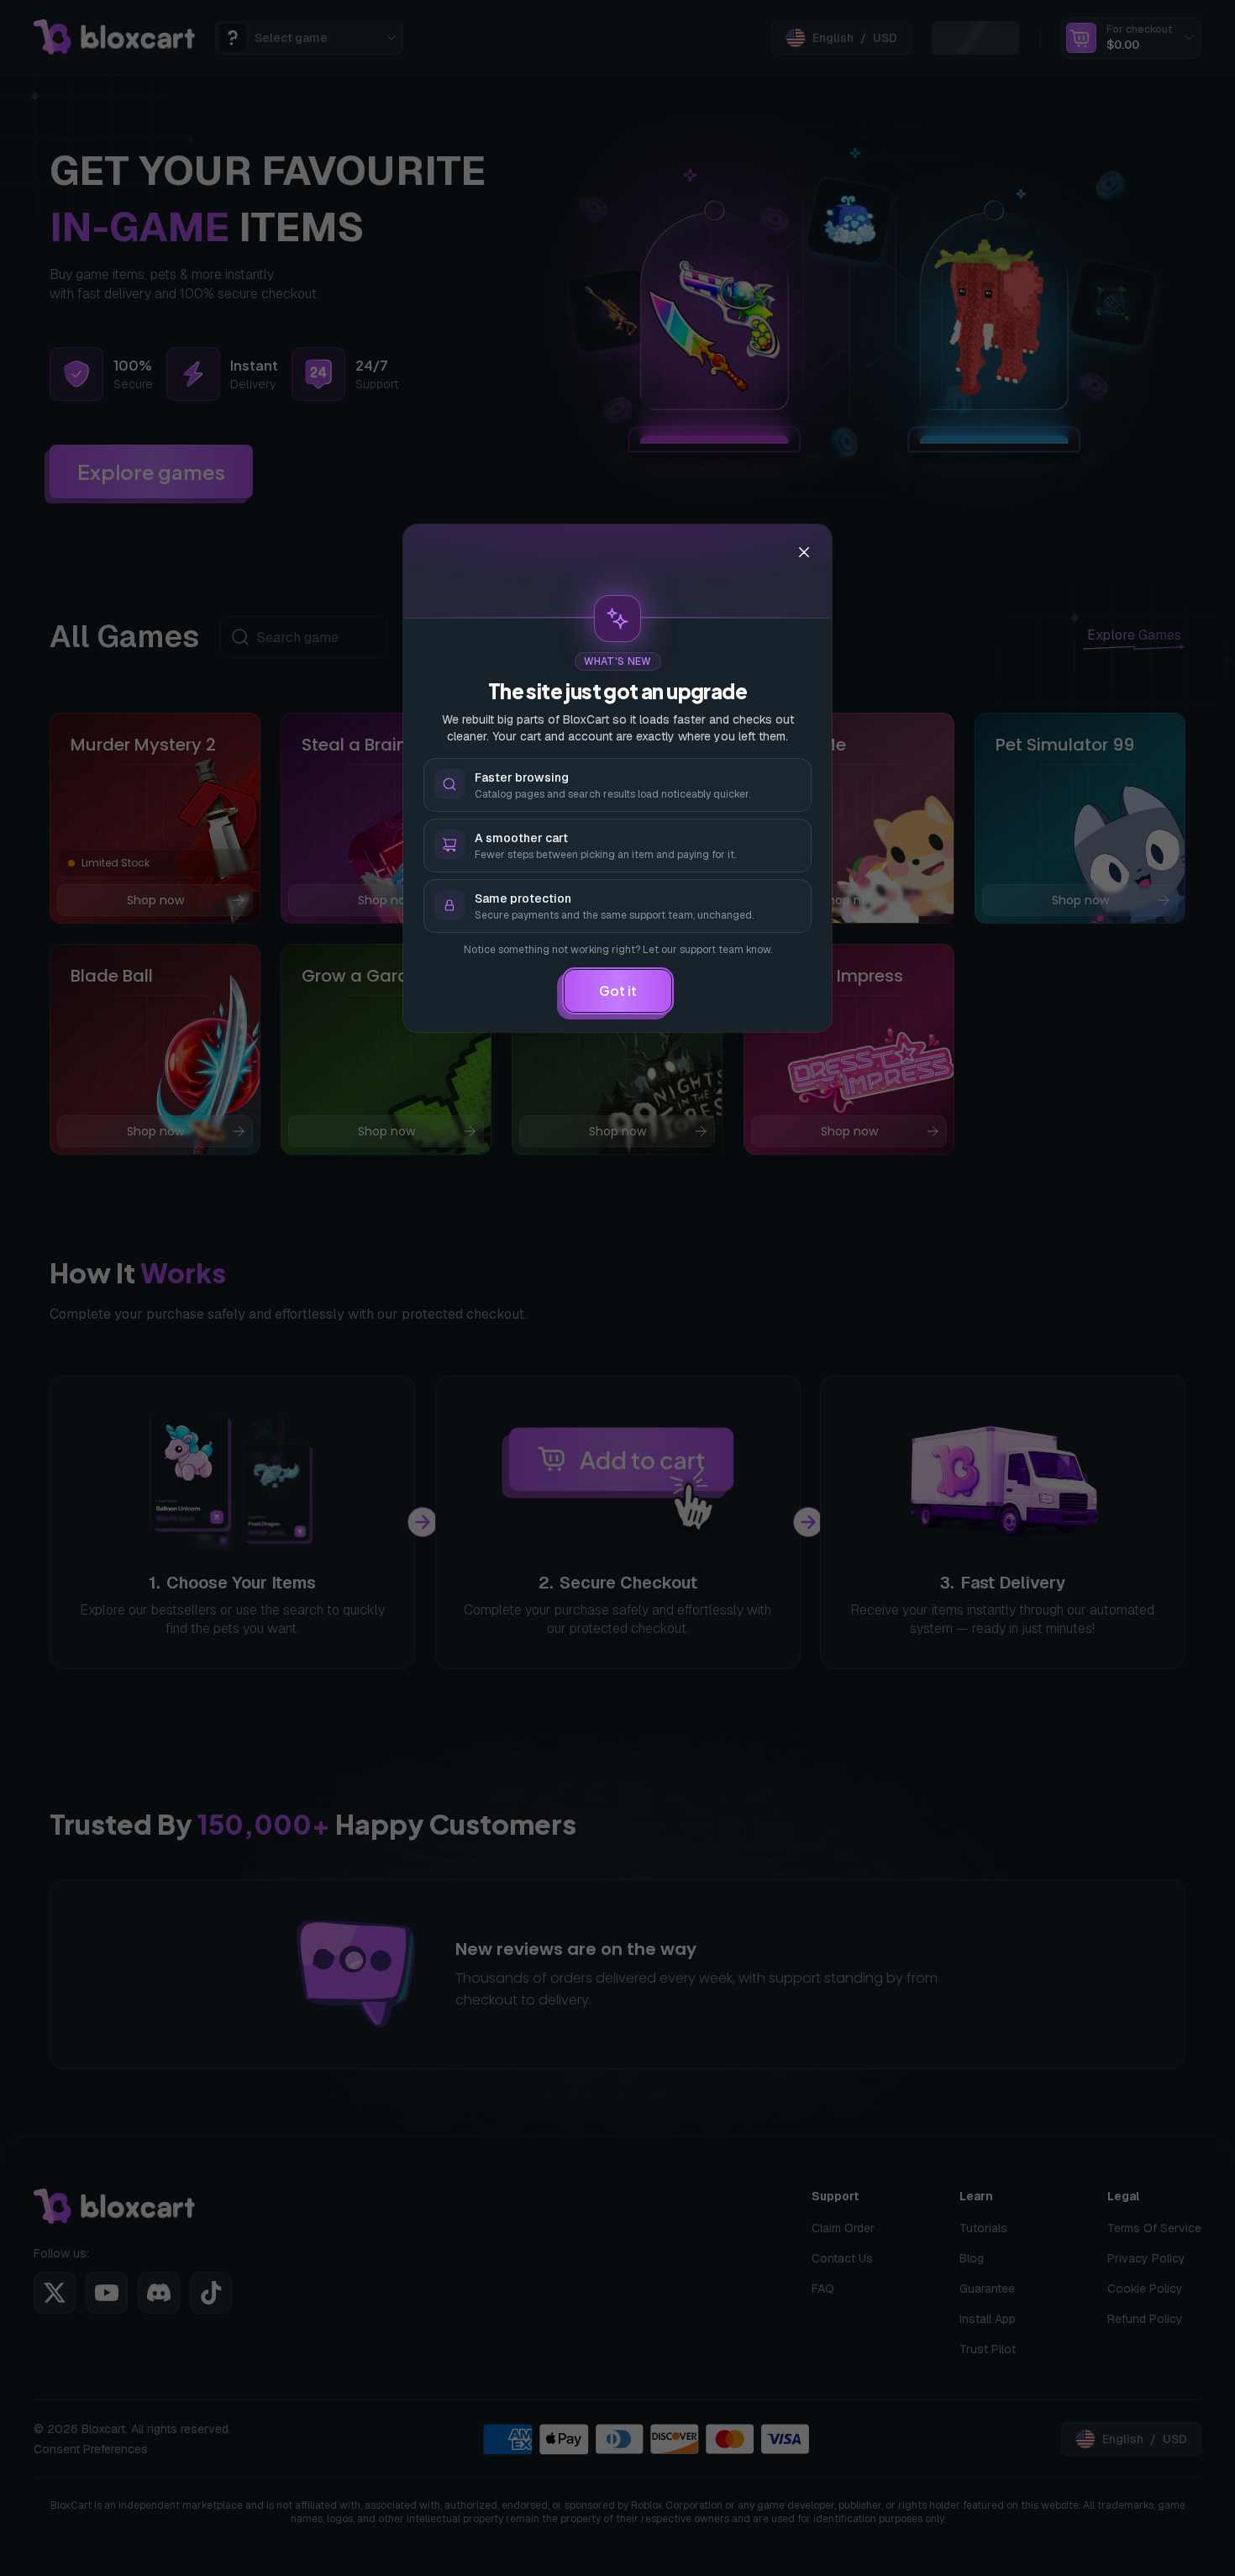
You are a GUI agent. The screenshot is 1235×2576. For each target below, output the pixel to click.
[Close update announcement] (804, 552)
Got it (618, 990)
